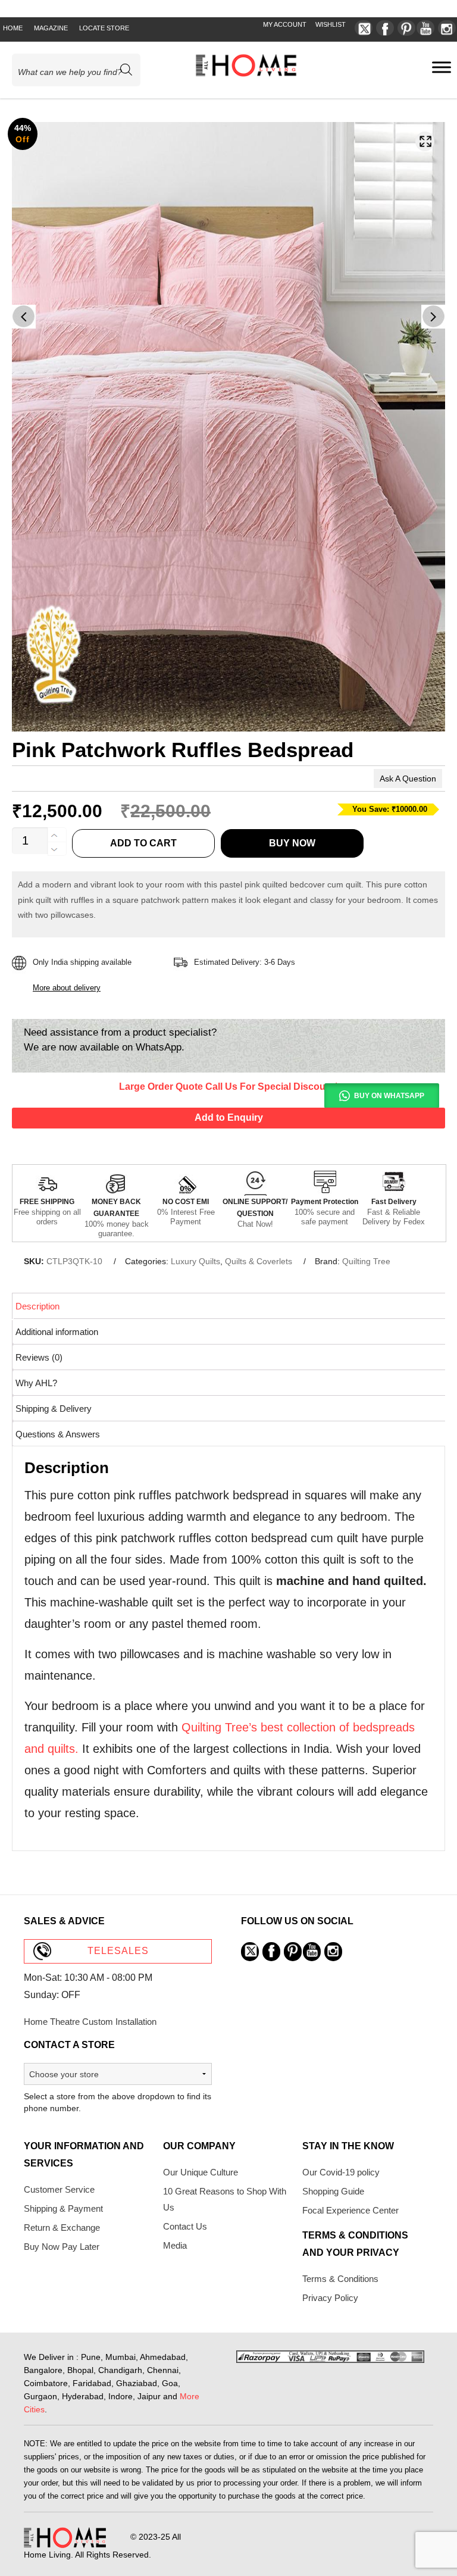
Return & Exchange (62, 2228)
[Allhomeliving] (246, 74)
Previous (24, 317)
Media (175, 2245)
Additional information (57, 1332)
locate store (104, 28)
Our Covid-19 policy (341, 2172)
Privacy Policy (330, 2298)
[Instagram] (447, 28)
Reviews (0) (39, 1357)
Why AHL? (36, 1383)
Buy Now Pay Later (62, 2247)
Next (433, 317)
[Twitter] (364, 28)
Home (13, 28)
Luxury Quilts (195, 1261)
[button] (425, 141)
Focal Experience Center (350, 2210)
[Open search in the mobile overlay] (81, 70)
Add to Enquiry (229, 1117)
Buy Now (292, 843)
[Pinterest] (406, 28)
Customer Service (59, 2189)
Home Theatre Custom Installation (90, 2022)
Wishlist (331, 24)
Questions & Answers (58, 1434)
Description (37, 1306)
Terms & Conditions (340, 2279)
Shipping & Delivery (54, 1409)
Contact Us (185, 2226)
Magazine (51, 28)
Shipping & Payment (63, 2208)
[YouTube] (425, 28)
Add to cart (143, 843)
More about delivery (67, 988)
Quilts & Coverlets (259, 1261)
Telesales (118, 1951)
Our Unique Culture (201, 2172)
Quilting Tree (366, 1261)
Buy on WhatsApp (389, 1096)
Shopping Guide (333, 2191)
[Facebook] (385, 28)
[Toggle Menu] (442, 67)
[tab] (229, 1306)
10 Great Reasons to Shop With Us (225, 2199)
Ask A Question (408, 779)
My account (285, 24)
